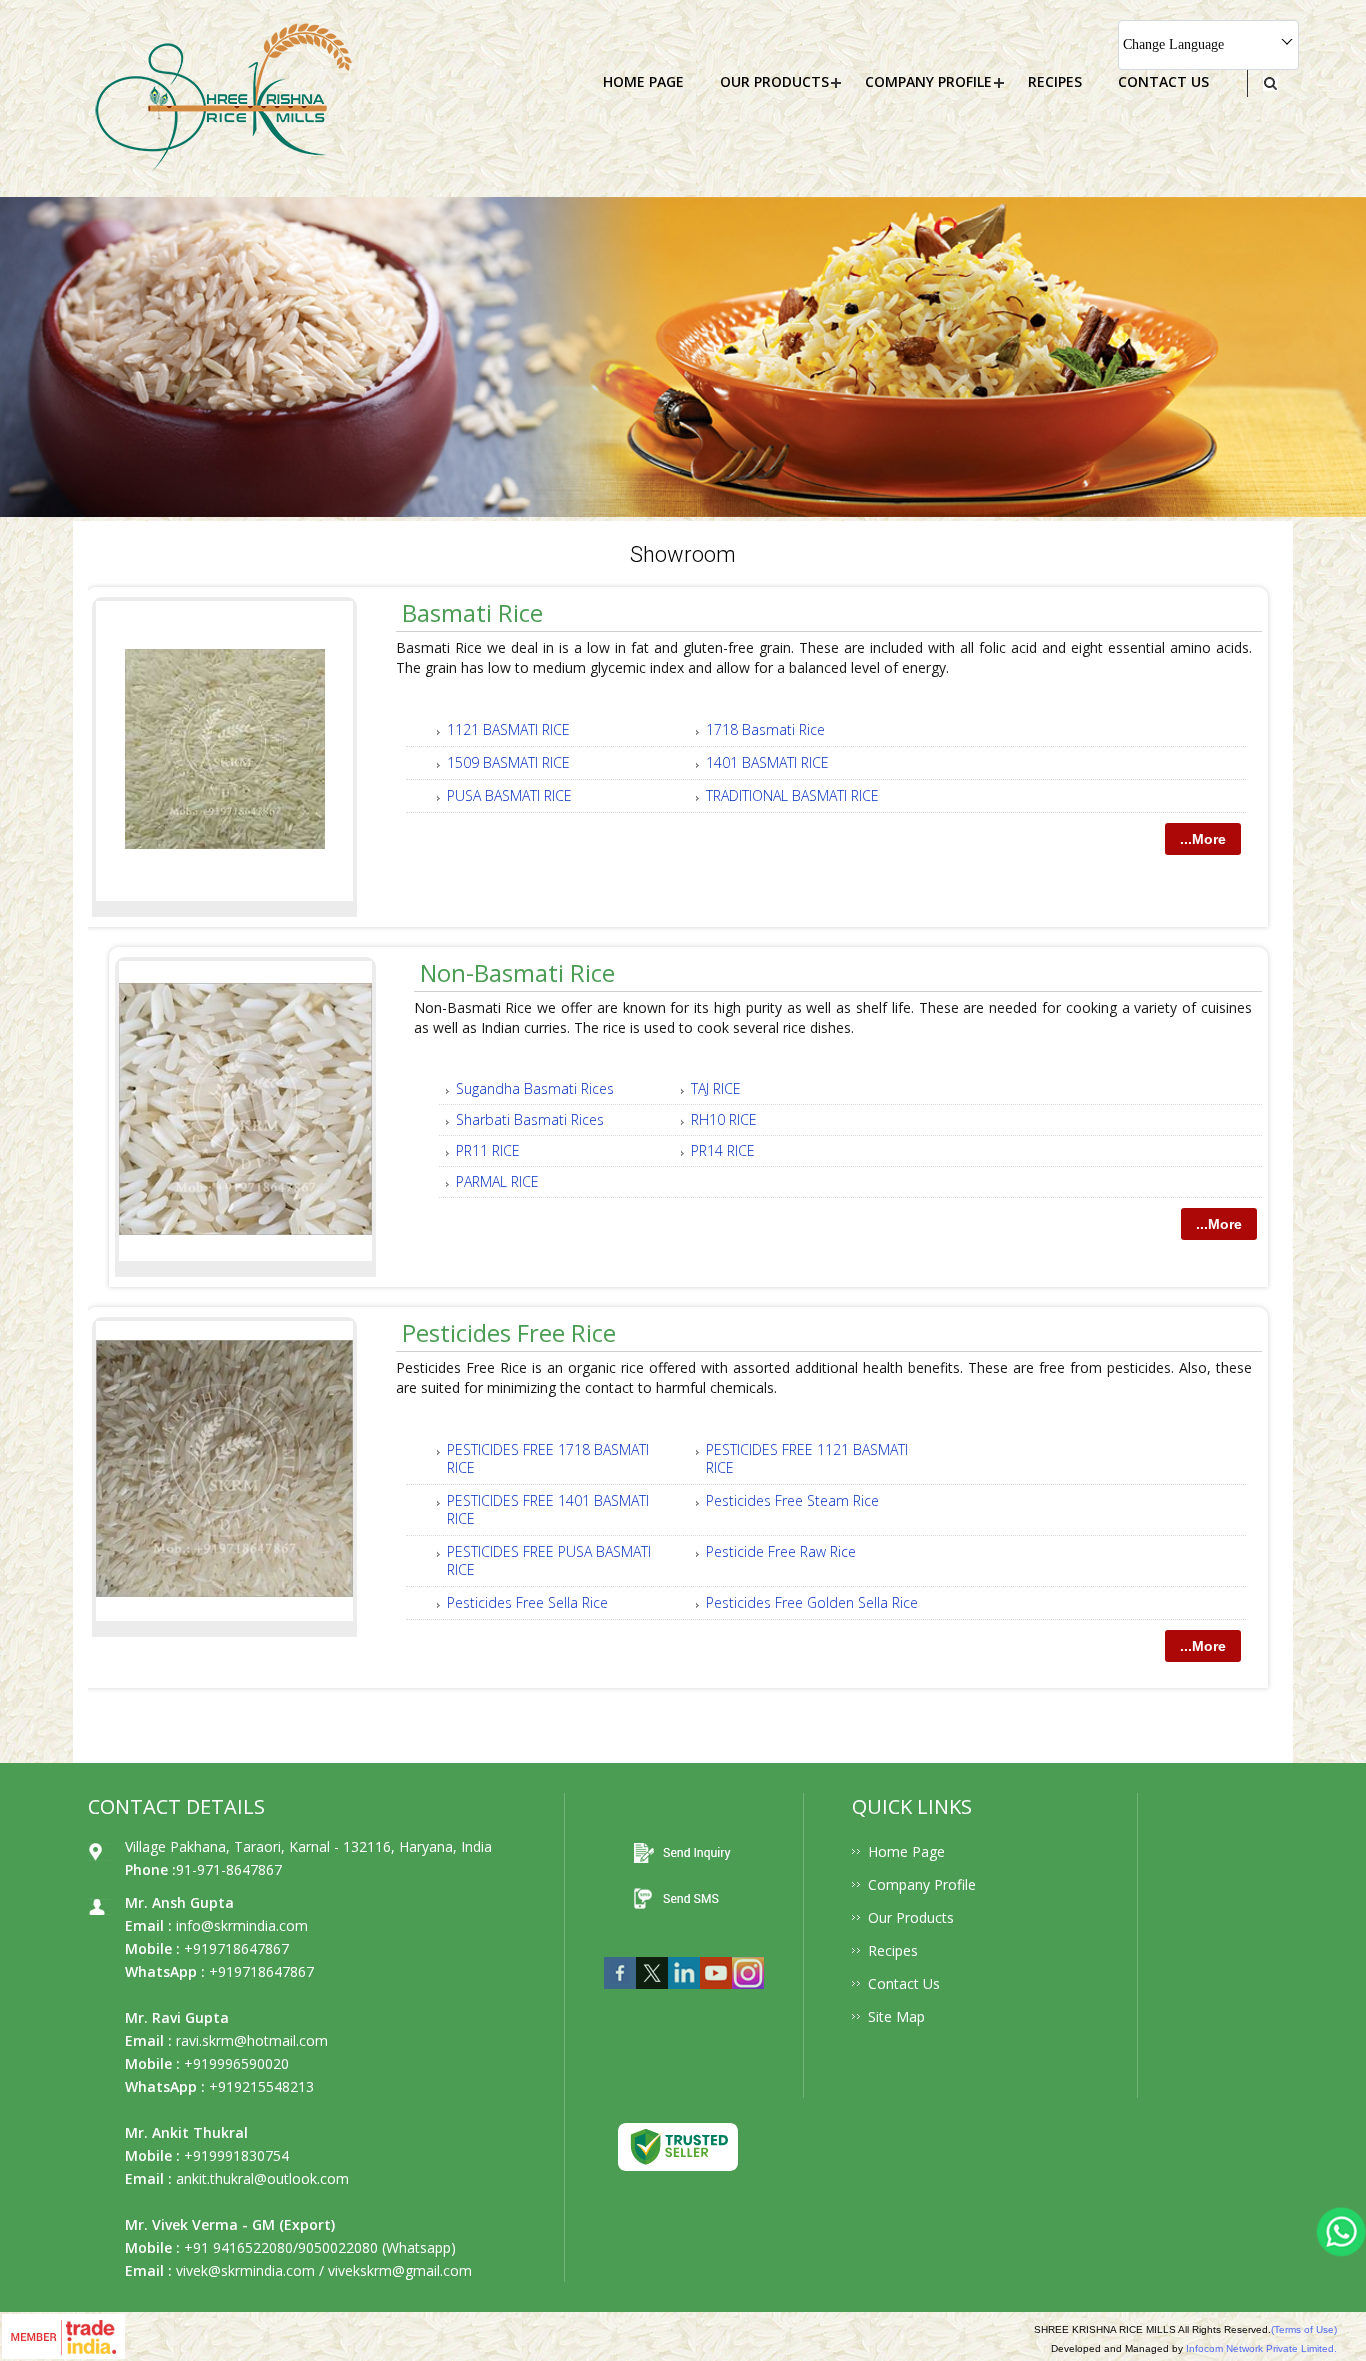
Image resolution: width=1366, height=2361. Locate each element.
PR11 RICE (488, 1150)
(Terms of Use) (1304, 2329)
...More (1203, 839)
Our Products (774, 81)
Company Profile (928, 81)
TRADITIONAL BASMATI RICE (792, 795)
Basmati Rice (472, 612)
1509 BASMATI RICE (508, 762)
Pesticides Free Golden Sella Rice (812, 1602)
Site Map (896, 2016)
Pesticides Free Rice (509, 1332)
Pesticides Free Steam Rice (792, 1500)
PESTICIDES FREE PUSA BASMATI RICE (549, 1560)
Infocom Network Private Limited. (1261, 2348)
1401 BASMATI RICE (767, 762)
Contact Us (1163, 81)
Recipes (1055, 81)
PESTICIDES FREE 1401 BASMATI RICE (548, 1509)
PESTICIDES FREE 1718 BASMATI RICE (548, 1458)
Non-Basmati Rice (517, 972)
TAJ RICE (716, 1088)
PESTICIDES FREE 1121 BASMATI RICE (807, 1458)
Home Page (643, 81)
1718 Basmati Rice (765, 729)
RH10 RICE (724, 1119)
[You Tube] (716, 1993)
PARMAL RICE (497, 1181)
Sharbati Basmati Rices (530, 1119)
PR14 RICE (723, 1150)
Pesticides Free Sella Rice (527, 1602)
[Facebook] (620, 1993)
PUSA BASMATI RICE (509, 795)
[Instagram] (748, 1993)
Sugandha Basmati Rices (535, 1088)
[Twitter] (652, 1993)
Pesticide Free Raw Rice (781, 1551)
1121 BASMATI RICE (508, 729)
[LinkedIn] (684, 1993)
